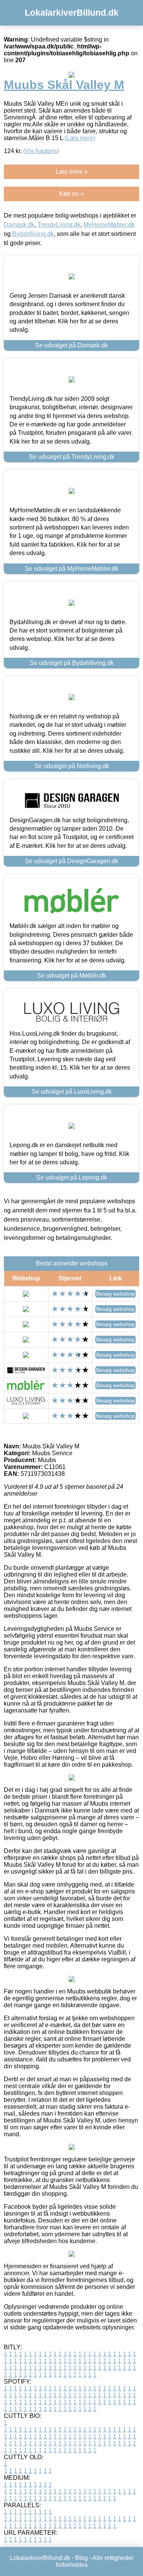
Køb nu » (71, 194)
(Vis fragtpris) (41, 151)
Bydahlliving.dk (33, 234)
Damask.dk (19, 225)
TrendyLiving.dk (59, 225)
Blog (81, 2558)
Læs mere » (72, 172)
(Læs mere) (80, 138)
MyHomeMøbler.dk (109, 225)
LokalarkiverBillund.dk (72, 13)
